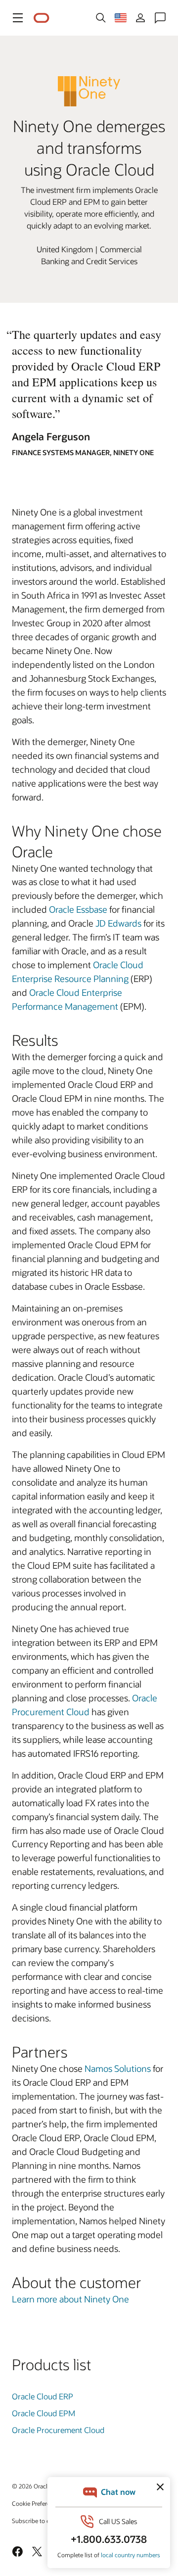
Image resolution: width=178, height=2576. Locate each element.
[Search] (101, 18)
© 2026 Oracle (31, 2486)
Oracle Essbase (78, 909)
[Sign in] (140, 18)
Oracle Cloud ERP (43, 2396)
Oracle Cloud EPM (44, 2413)
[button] (18, 18)
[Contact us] (160, 18)
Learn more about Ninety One (70, 2299)
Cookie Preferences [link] (37, 2503)
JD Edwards (118, 923)
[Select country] (121, 18)
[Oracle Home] (42, 18)
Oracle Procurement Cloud (58, 2430)
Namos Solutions (118, 2068)
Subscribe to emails (38, 2521)
